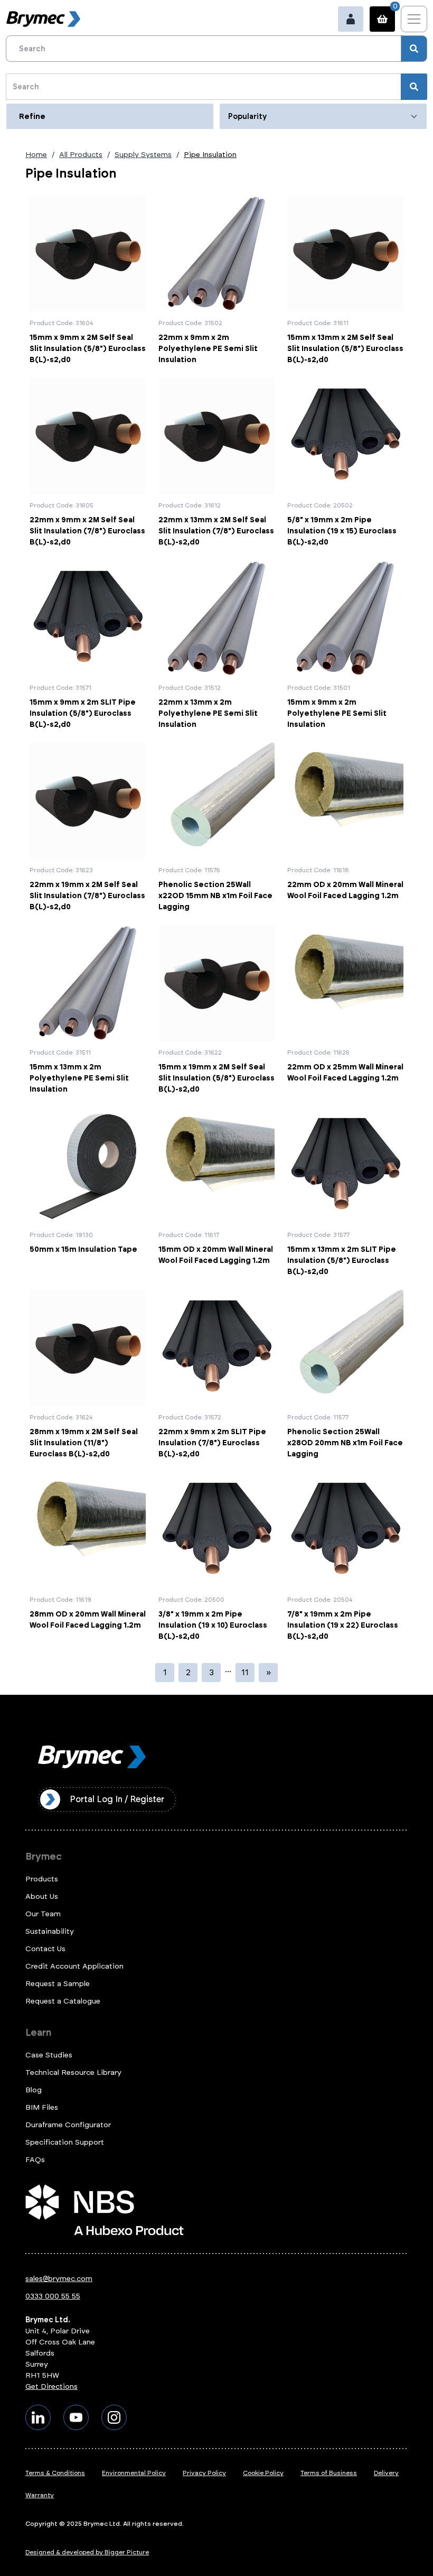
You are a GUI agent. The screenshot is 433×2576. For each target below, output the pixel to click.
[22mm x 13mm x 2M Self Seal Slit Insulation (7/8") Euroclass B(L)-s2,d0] (216, 463)
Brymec (44, 1857)
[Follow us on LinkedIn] (38, 2417)
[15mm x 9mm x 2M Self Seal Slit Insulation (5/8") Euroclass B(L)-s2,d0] (88, 280)
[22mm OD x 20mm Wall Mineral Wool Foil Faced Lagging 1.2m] (345, 828)
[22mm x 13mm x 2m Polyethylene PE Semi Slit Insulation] (216, 645)
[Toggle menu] (414, 19)
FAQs (35, 2160)
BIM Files (42, 2107)
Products (42, 1879)
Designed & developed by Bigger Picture (87, 2552)
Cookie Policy (263, 2473)
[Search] (414, 49)
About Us (42, 1896)
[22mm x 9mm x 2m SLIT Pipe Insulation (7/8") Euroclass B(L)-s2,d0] (216, 1375)
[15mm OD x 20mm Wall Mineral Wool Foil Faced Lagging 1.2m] (216, 1192)
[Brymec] (43, 19)
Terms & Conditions (55, 2473)
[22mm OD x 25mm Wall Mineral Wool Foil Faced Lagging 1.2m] (345, 1010)
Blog (34, 2090)
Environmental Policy (134, 2473)
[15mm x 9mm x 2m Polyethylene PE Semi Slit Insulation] (345, 645)
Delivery (386, 2473)
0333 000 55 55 (53, 2296)
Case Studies (49, 2055)
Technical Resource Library (73, 2072)
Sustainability (50, 1931)
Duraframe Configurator (68, 2125)
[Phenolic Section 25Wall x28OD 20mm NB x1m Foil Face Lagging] (345, 1375)
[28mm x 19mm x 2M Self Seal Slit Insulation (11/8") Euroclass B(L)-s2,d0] (88, 1375)
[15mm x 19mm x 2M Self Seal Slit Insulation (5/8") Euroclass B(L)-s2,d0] (216, 1010)
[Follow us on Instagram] (114, 2417)
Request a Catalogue (63, 2001)
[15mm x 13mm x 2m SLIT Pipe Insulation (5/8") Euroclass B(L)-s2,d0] (345, 1192)
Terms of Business (329, 2473)
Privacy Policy (204, 2473)
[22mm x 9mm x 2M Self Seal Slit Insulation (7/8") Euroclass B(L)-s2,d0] (88, 463)
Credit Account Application (74, 1966)
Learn (38, 2033)
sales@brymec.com (59, 2279)
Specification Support (65, 2142)
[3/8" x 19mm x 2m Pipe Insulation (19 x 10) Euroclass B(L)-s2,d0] (216, 1557)
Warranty (40, 2495)
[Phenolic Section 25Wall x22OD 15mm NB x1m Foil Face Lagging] (216, 828)
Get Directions (51, 2386)
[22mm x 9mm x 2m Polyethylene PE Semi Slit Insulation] (216, 280)
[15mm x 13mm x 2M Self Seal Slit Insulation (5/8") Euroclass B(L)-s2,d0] (345, 280)
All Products (81, 155)
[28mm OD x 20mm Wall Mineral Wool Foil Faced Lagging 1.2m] (88, 1557)
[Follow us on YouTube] (76, 2417)
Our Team (43, 1914)
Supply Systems (143, 155)
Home (36, 155)
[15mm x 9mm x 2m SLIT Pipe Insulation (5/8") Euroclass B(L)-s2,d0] (88, 645)
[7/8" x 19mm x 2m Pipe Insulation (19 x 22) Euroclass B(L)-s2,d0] (345, 1557)
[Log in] (351, 19)
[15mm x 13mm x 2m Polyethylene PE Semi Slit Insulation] (88, 1010)
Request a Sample (58, 1984)
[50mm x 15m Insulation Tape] (88, 1192)
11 (245, 1672)
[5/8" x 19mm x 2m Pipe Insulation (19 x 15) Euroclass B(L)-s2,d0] (345, 463)
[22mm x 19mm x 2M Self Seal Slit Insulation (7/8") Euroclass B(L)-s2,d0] (88, 828)
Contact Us (45, 1949)
